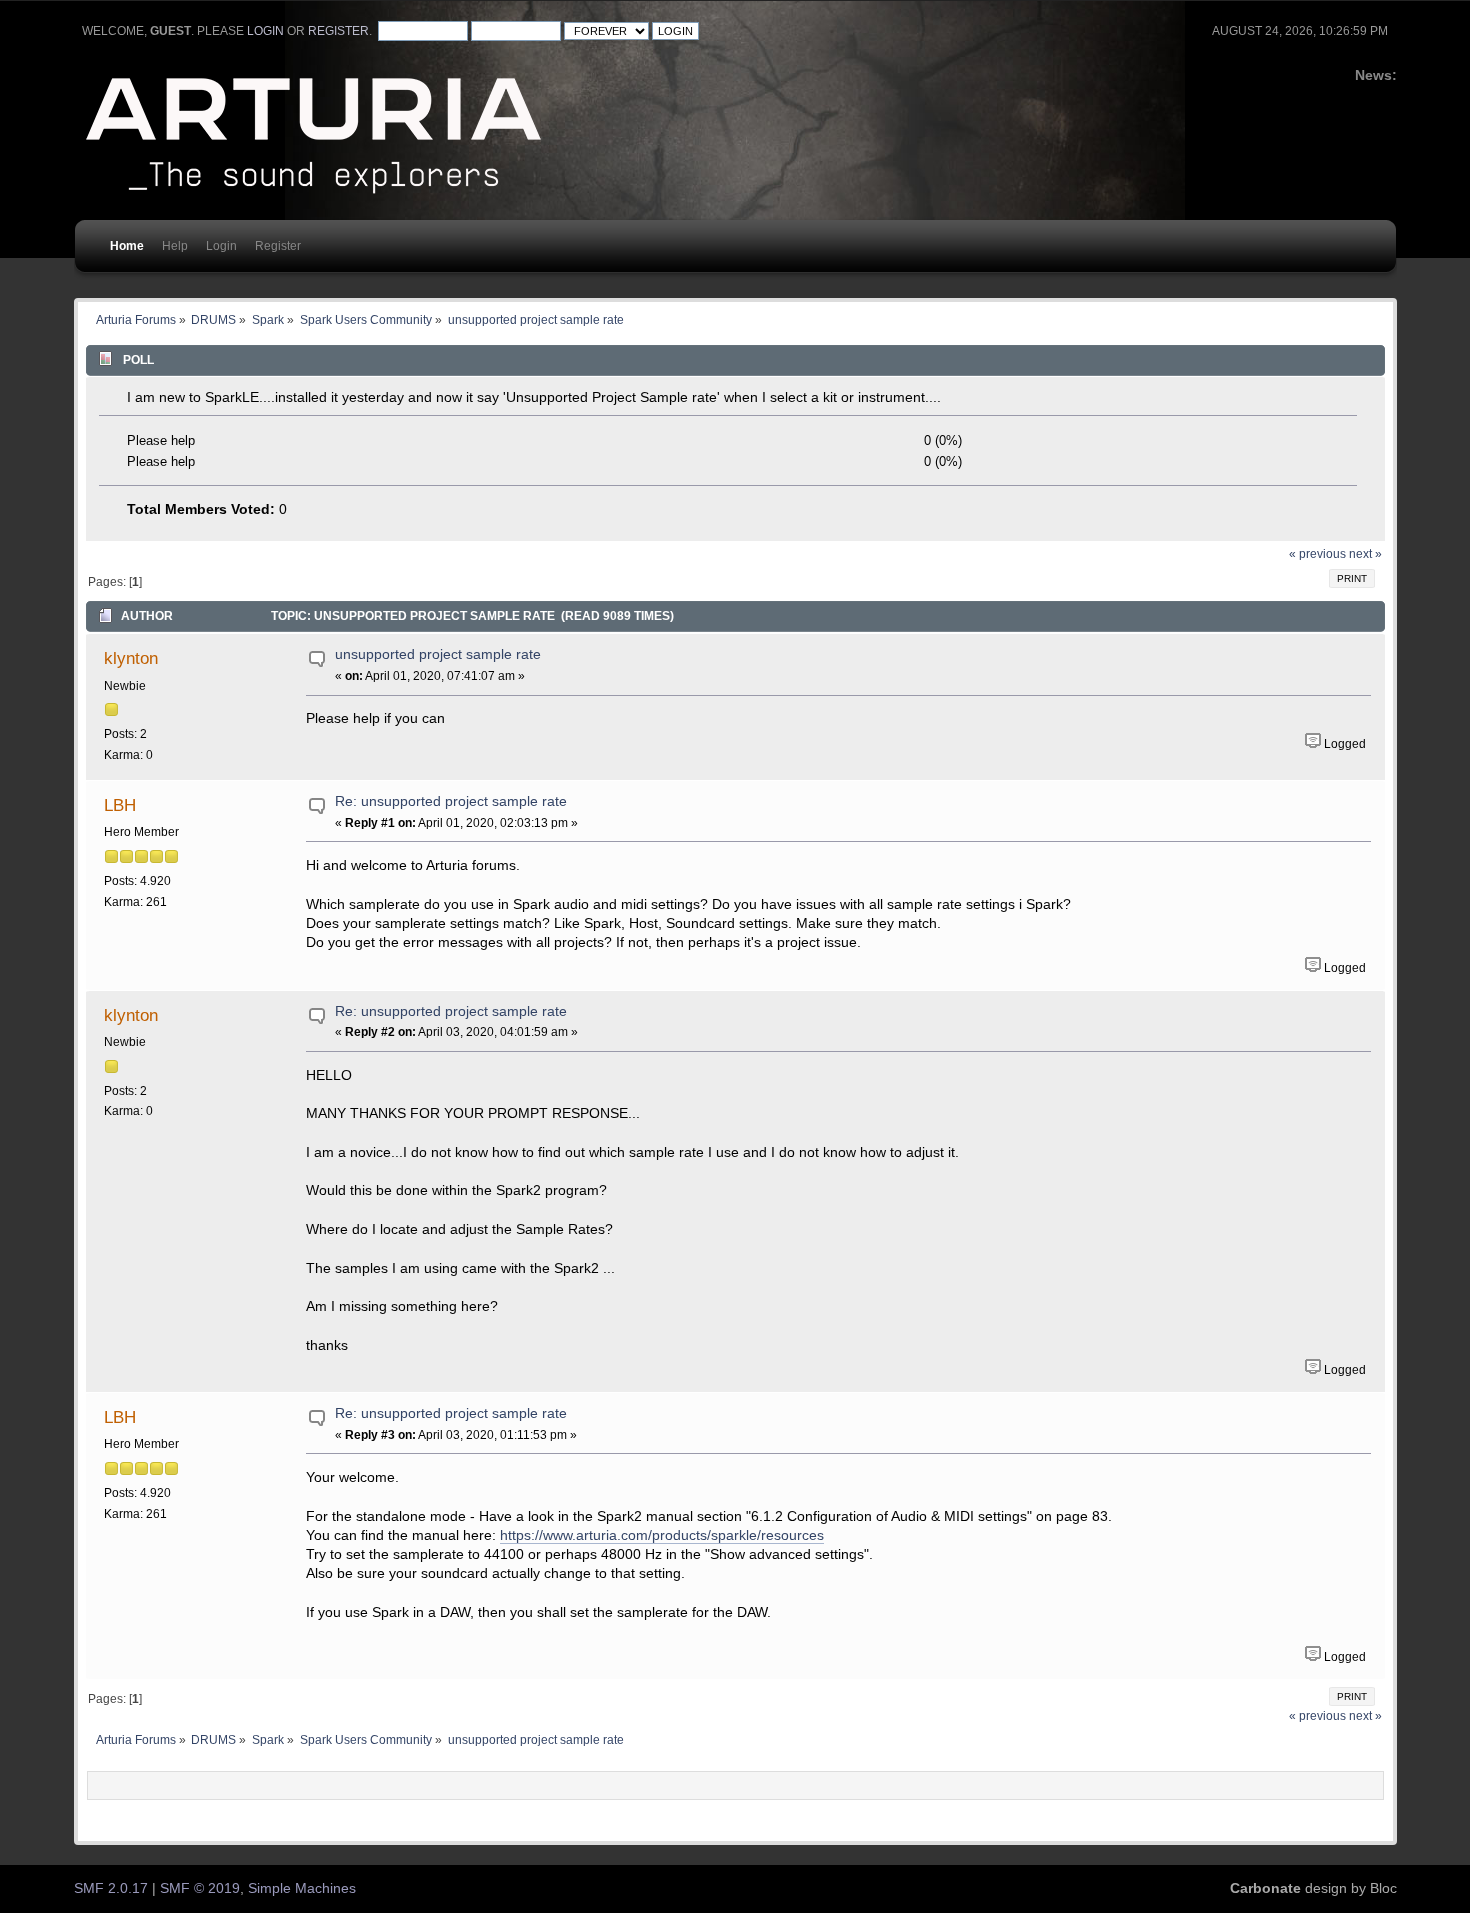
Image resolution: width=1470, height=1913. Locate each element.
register (338, 31)
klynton (131, 658)
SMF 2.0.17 (111, 1888)
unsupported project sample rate (438, 654)
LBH (120, 805)
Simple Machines (302, 1888)
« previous (1317, 554)
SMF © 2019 (200, 1888)
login (265, 31)
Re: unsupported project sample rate (451, 801)
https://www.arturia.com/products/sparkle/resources (662, 1535)
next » (1365, 554)
